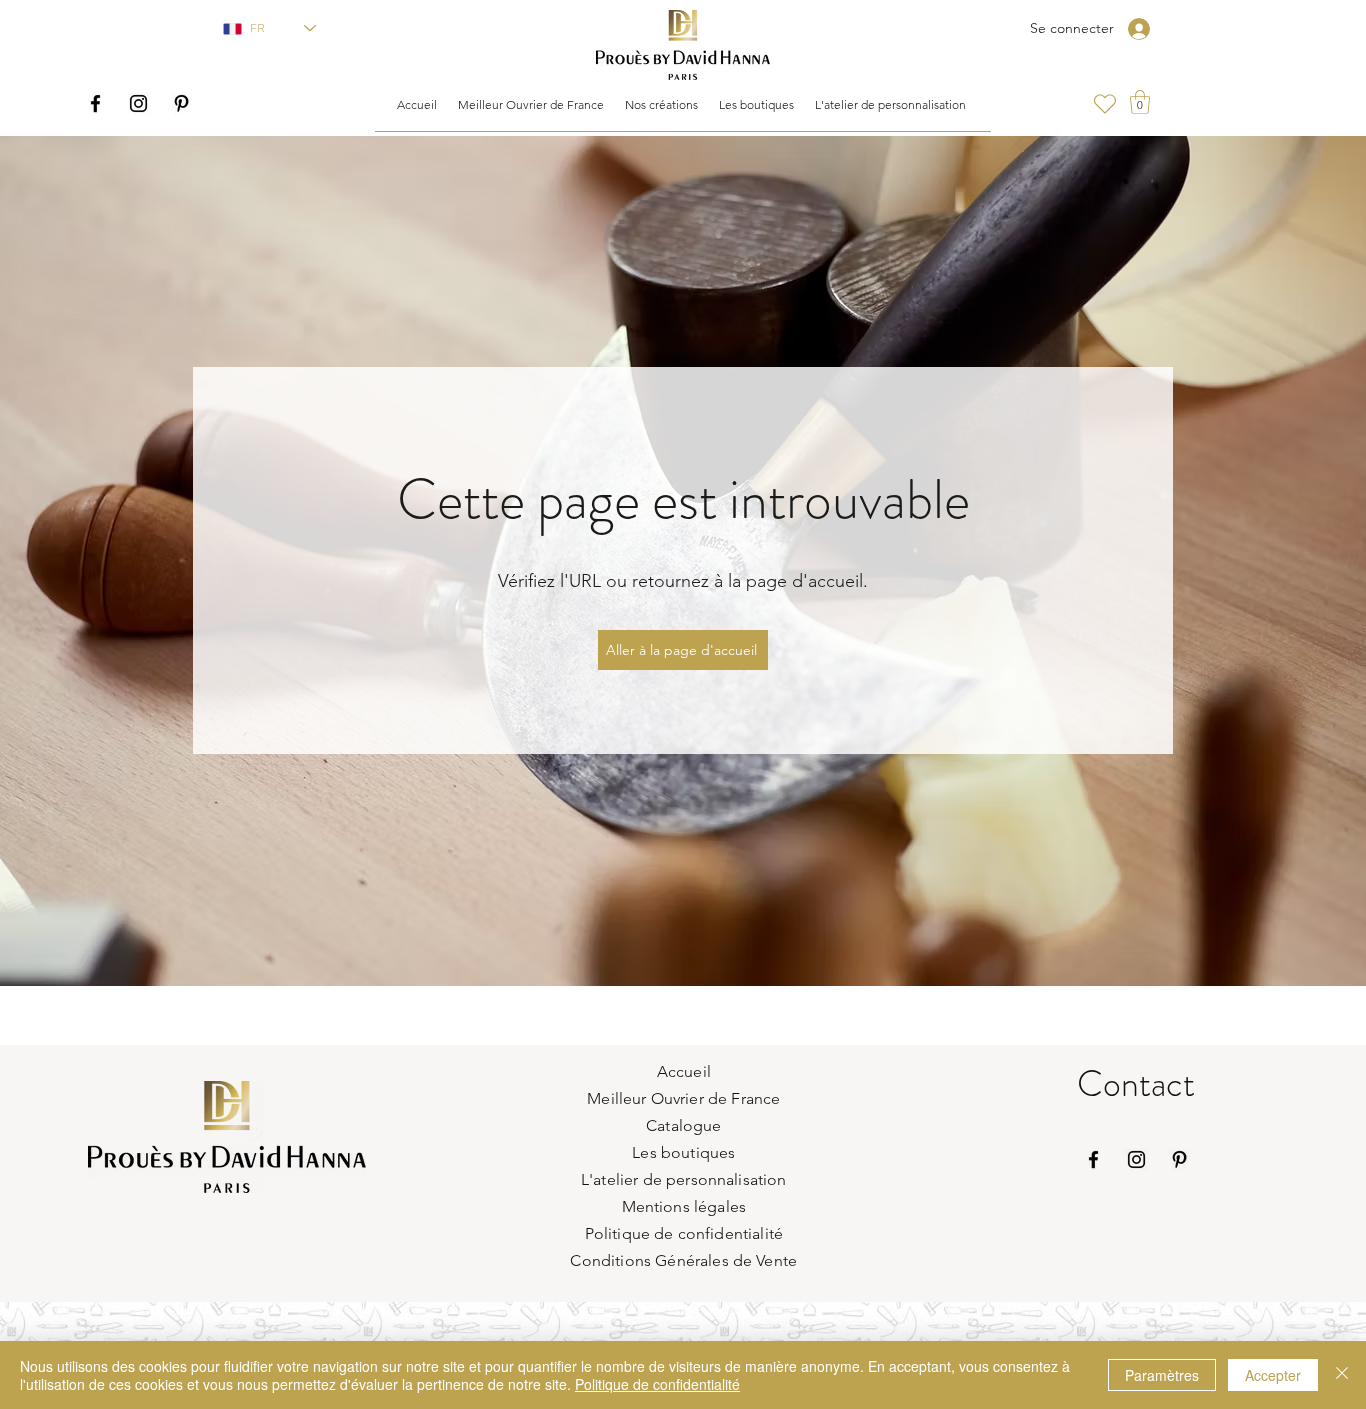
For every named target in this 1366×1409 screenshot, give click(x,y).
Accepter (1273, 1375)
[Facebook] (95, 103)
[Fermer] (1342, 1375)
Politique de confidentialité (657, 1384)
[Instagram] (138, 103)
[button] (530, 105)
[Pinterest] (181, 103)
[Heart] (1104, 104)
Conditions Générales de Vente (683, 1260)
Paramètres (1162, 1375)
